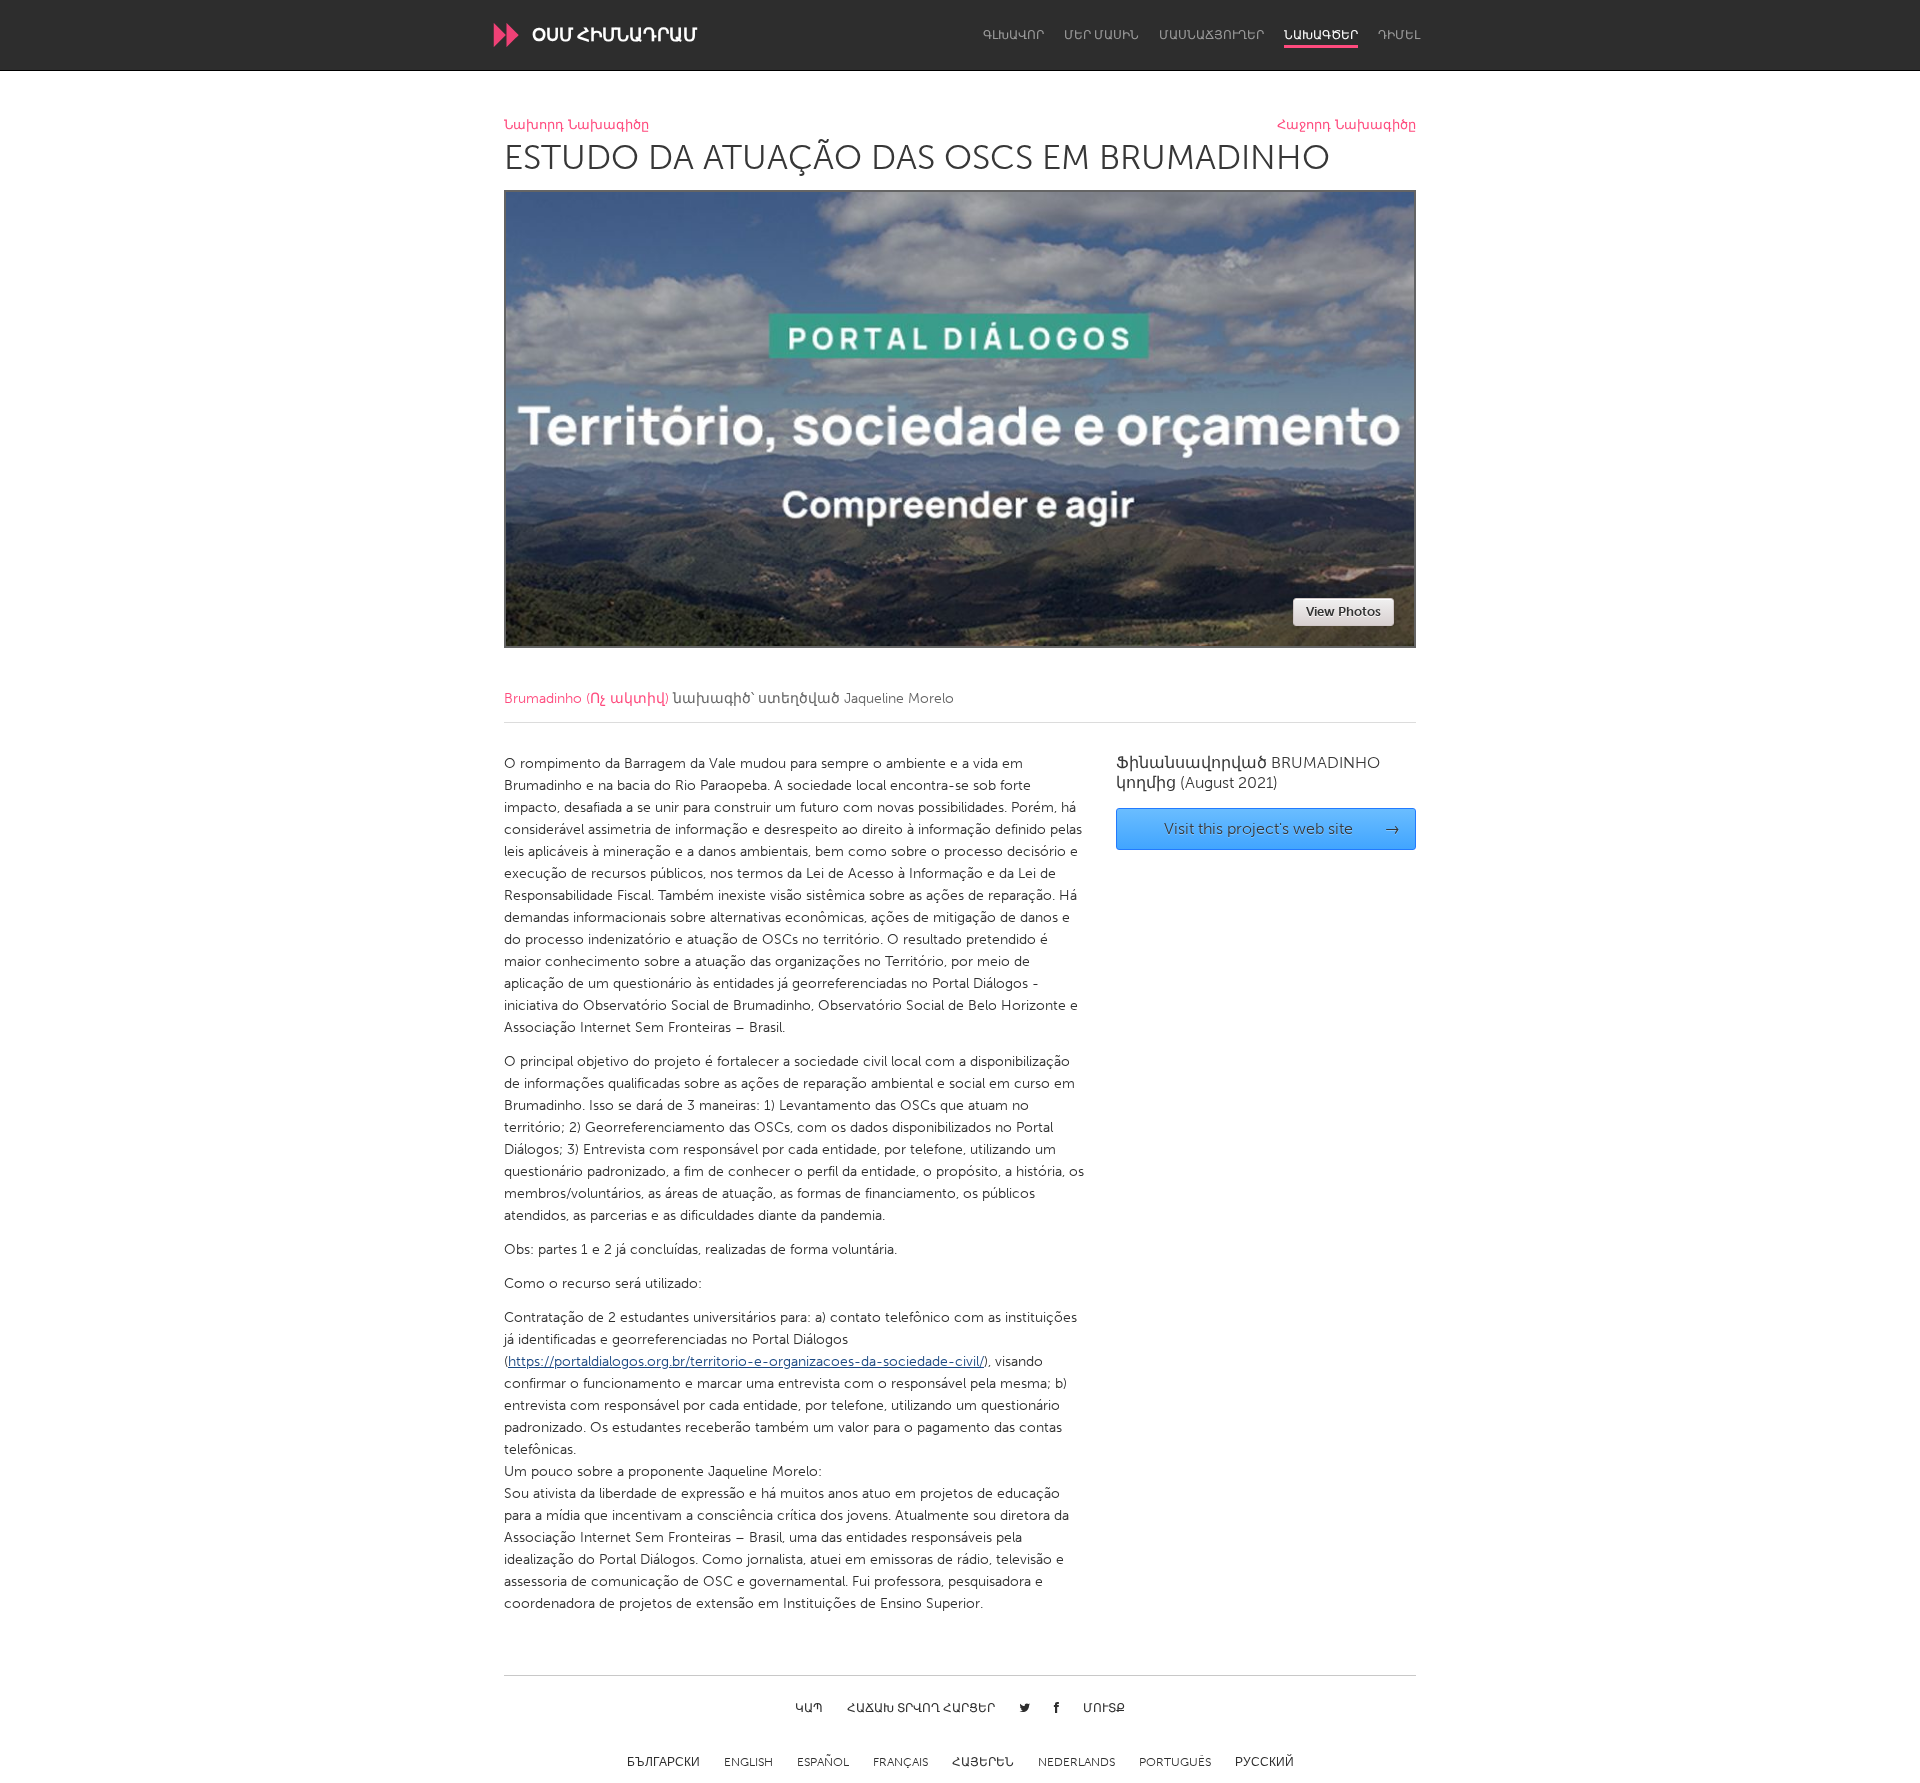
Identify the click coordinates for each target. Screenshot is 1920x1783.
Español (823, 1762)
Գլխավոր (1013, 35)
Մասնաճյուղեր (1211, 35)
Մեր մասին (1101, 35)
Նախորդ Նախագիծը (576, 125)
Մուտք (1104, 1708)
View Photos (1343, 611)
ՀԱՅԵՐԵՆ (983, 1762)
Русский (1264, 1762)
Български (663, 1762)
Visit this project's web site (1282, 828)
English (748, 1762)
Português (1175, 1762)
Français (900, 1762)
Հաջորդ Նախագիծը (1346, 125)
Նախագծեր (1321, 35)
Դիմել (1399, 35)
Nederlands (1076, 1762)
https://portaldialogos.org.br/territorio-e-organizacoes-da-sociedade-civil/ (746, 1361)
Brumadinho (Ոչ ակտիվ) (586, 698)
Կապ (809, 1708)
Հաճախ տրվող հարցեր (921, 1708)
